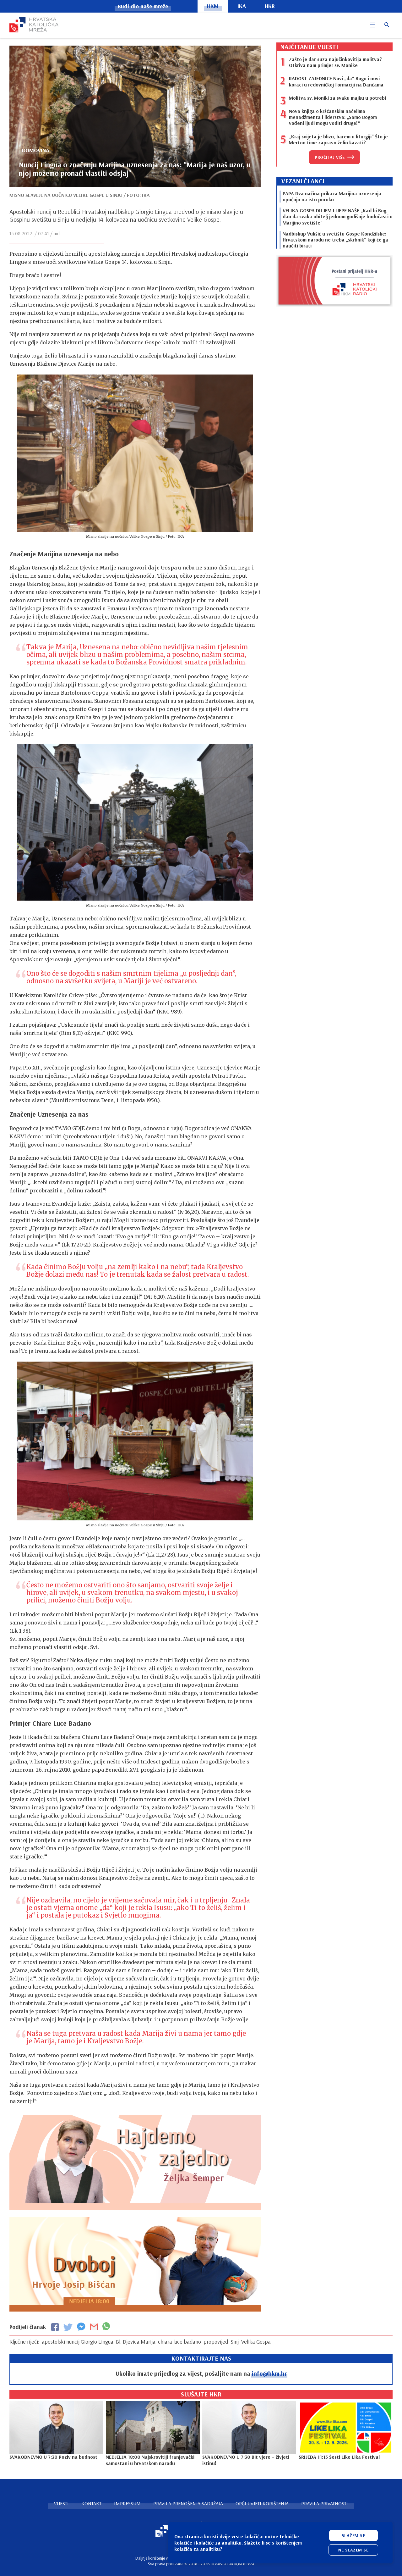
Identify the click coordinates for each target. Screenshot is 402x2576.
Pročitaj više (330, 157)
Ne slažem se (353, 2550)
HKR (270, 6)
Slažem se (353, 2535)
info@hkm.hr (269, 2373)
